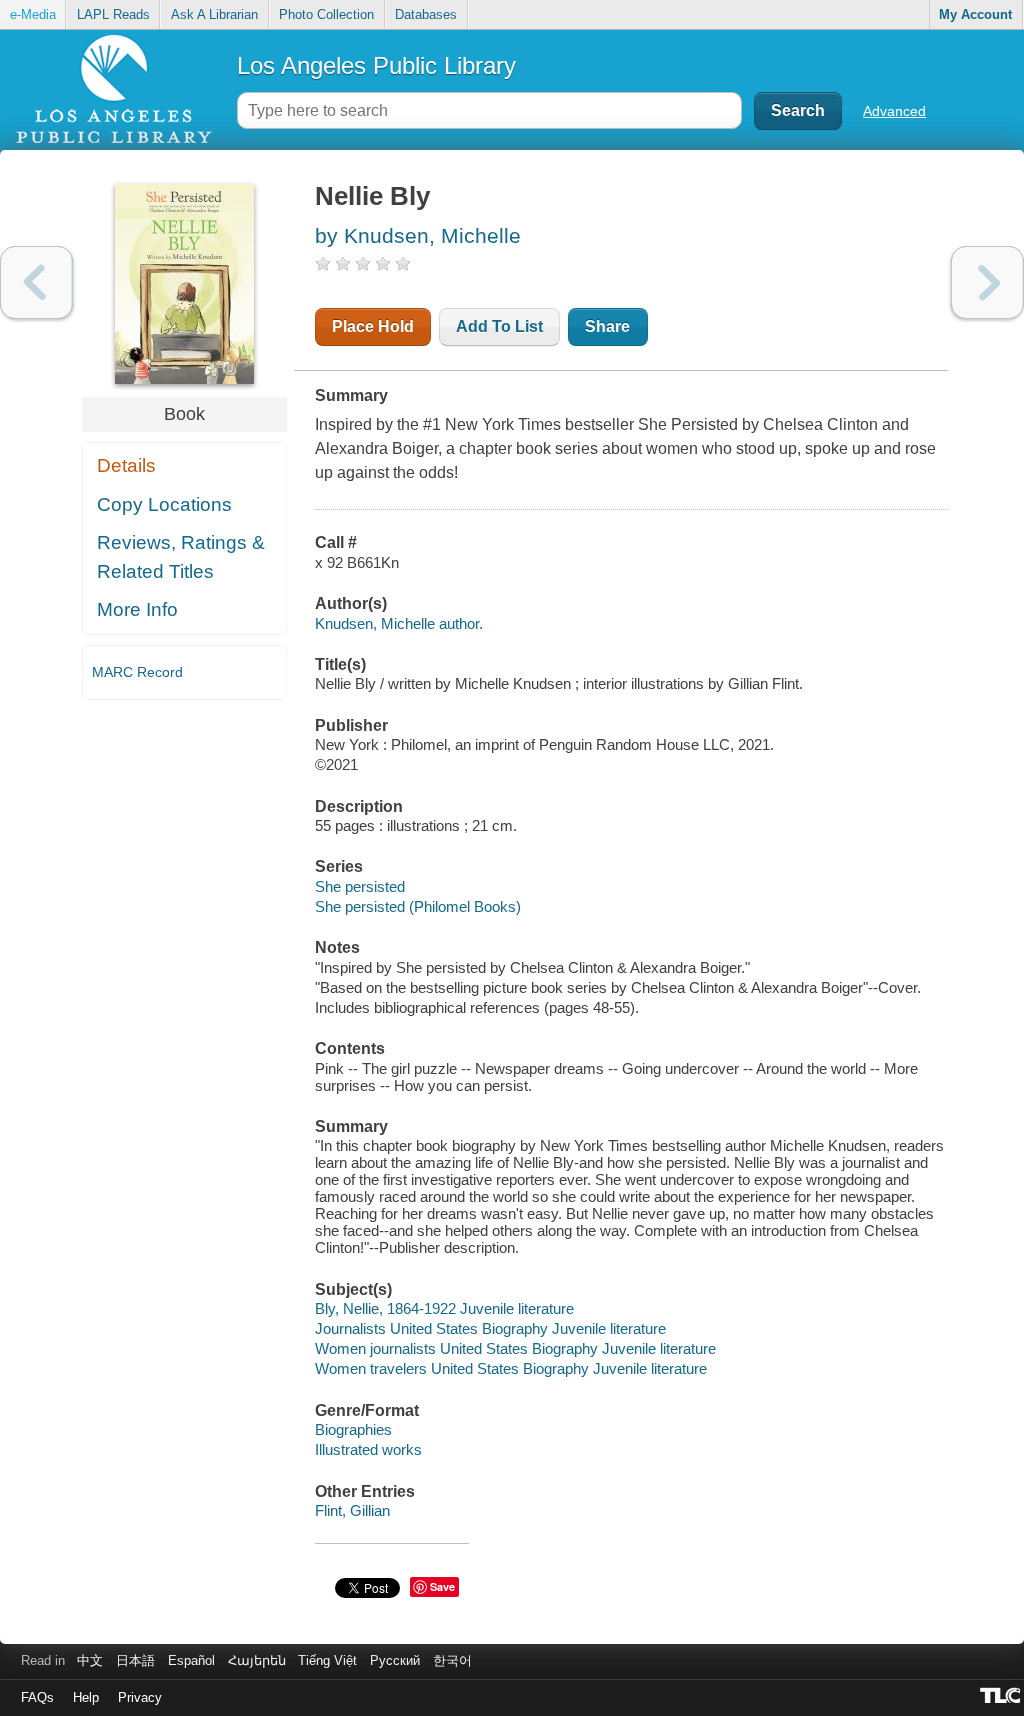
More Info (137, 609)
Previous (36, 282)
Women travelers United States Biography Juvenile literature (511, 1368)
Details (126, 465)
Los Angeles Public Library (376, 65)
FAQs (37, 1697)
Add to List (499, 326)
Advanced (894, 111)
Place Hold (373, 326)
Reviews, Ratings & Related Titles (181, 557)
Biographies (353, 1429)
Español (191, 1660)
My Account (975, 14)
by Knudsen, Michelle (418, 235)
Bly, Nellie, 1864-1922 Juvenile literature (444, 1308)
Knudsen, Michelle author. (399, 623)
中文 (90, 1660)
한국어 (452, 1660)
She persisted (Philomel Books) (418, 906)
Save (442, 1586)
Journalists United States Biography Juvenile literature (490, 1328)
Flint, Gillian (352, 1510)
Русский (395, 1660)
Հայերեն (257, 1660)
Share (607, 326)
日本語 (135, 1660)
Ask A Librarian (214, 14)
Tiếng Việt (327, 1660)
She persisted (360, 886)
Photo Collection (326, 14)
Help (86, 1697)
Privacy (140, 1697)
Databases (426, 14)
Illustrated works (368, 1449)
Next (987, 282)
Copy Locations (164, 504)
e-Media (33, 14)
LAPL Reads (113, 14)
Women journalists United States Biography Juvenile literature (515, 1348)
